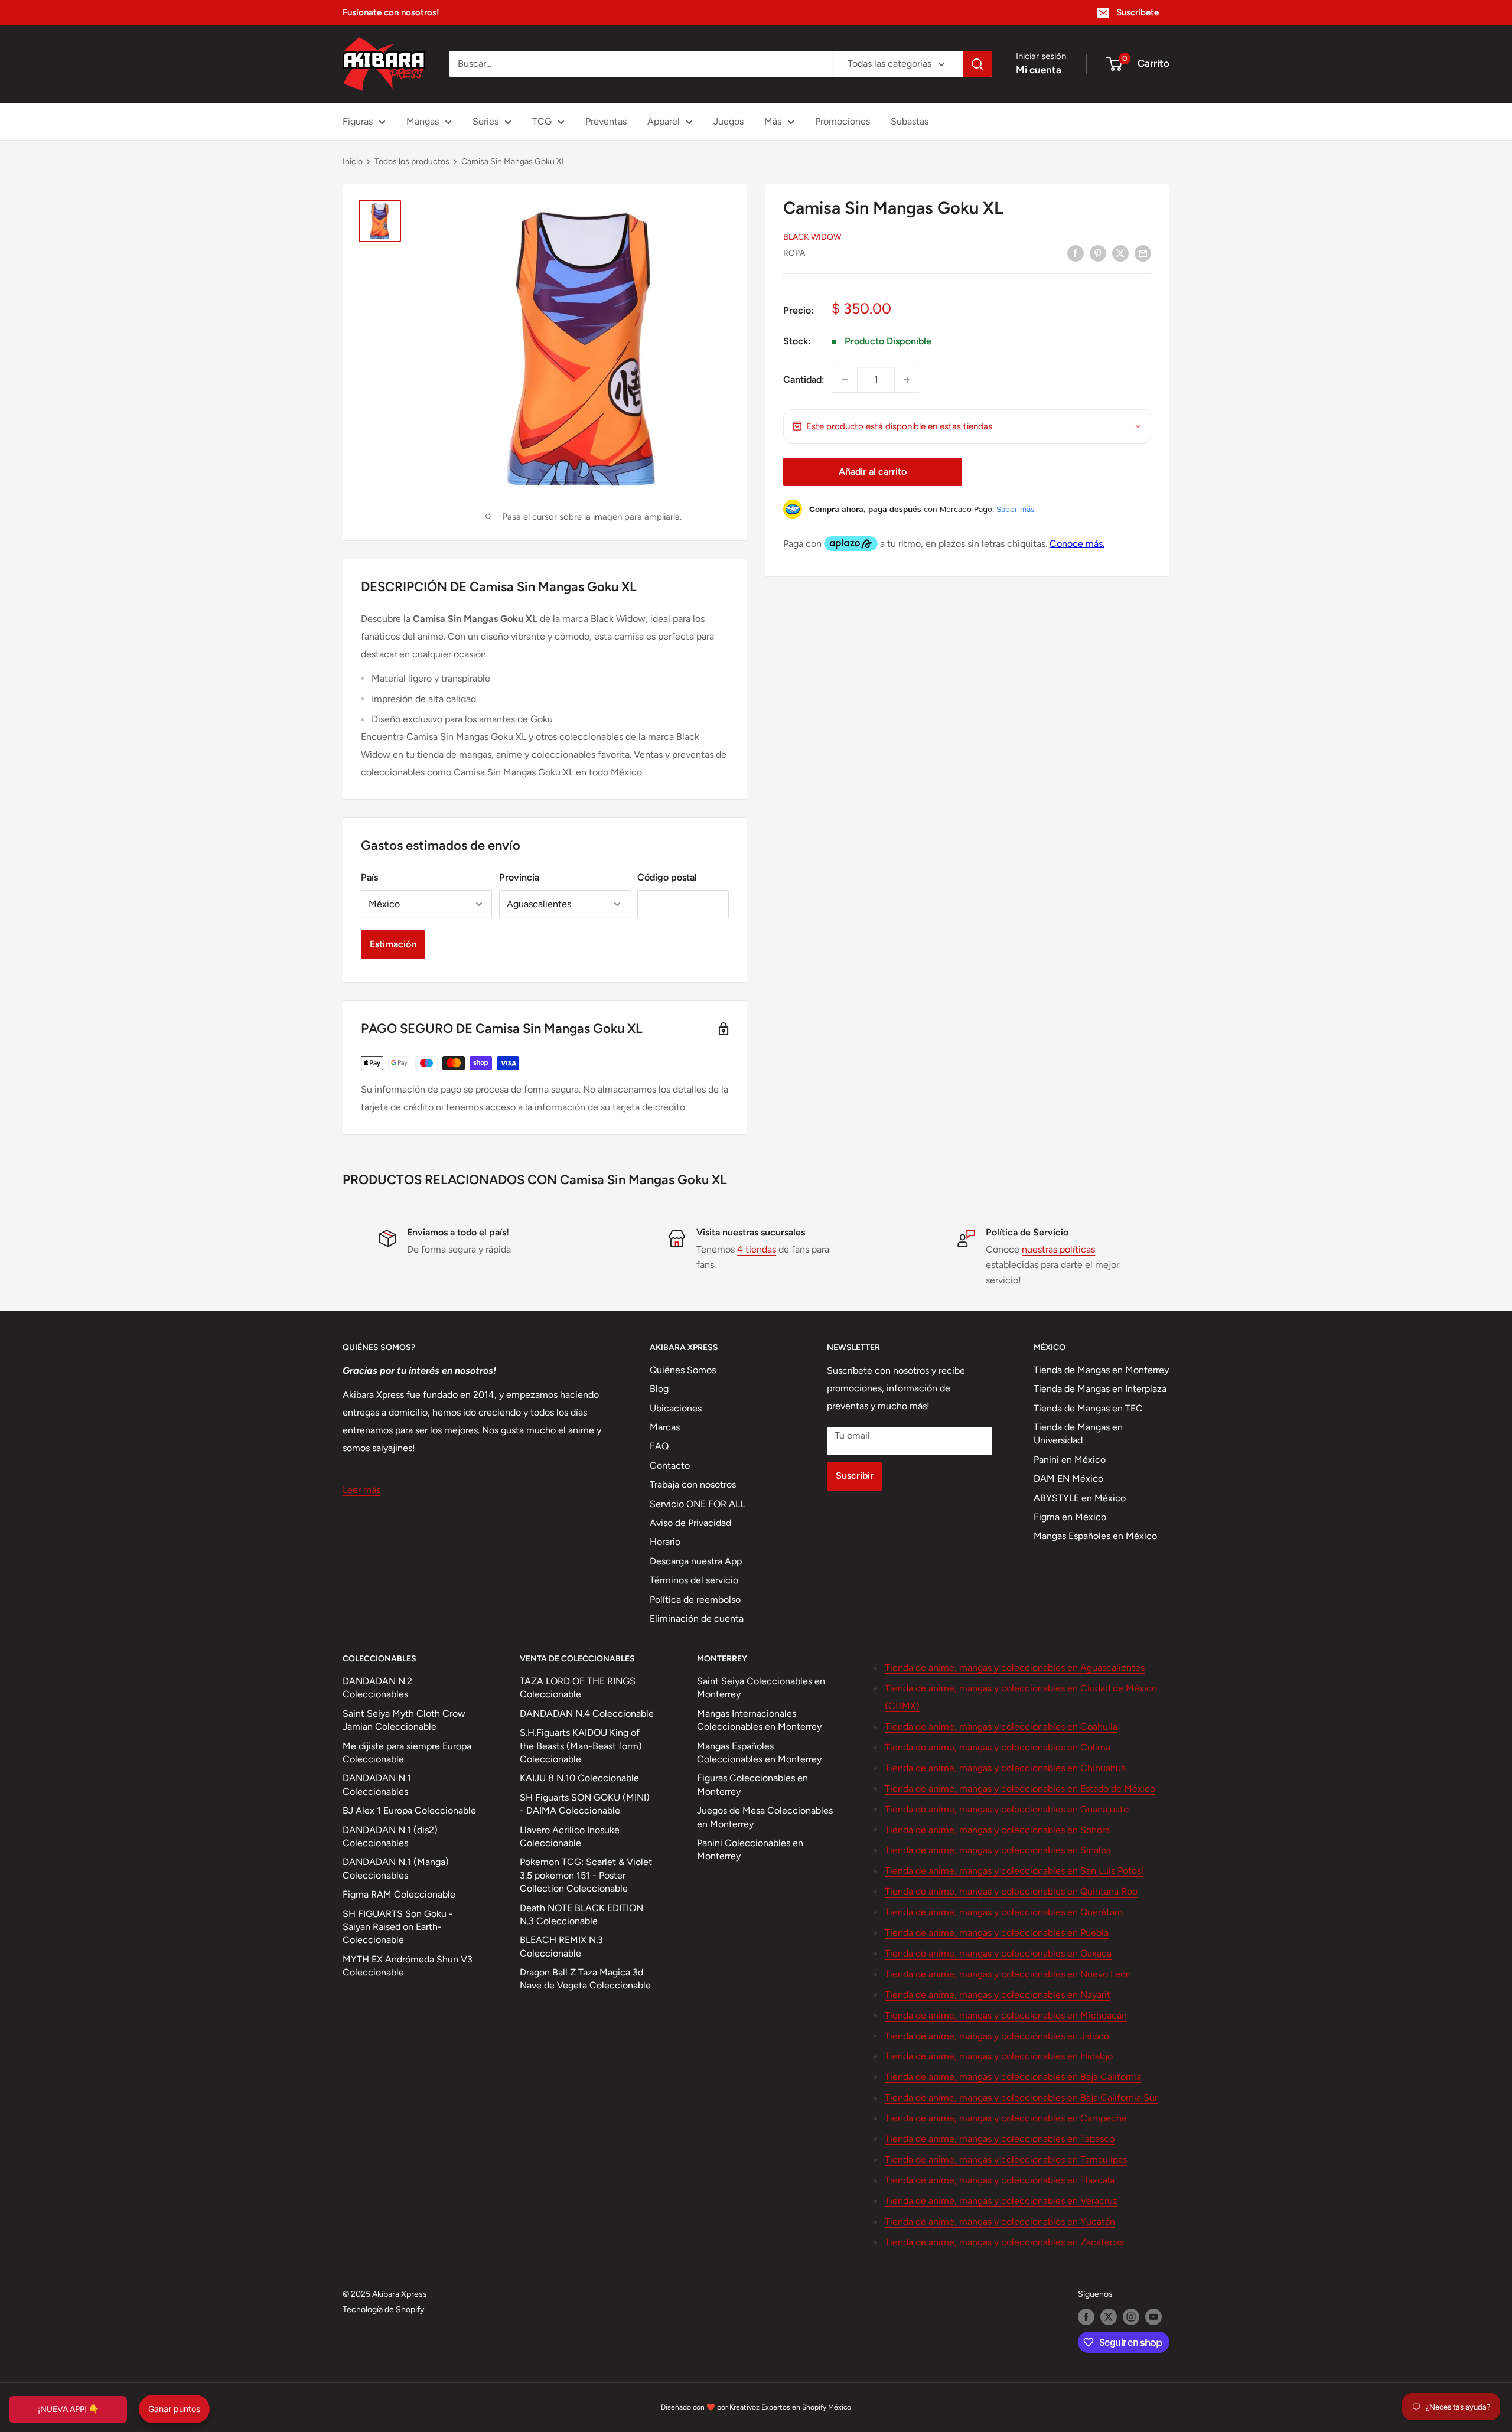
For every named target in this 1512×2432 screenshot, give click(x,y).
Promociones (843, 121)
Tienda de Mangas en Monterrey (1101, 1370)
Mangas (423, 121)
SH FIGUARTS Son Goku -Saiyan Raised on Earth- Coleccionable (398, 1927)
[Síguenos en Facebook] (1086, 2317)
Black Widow (812, 237)
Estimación (393, 944)
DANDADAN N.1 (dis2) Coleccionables (390, 1836)
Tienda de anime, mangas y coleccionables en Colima (998, 1747)
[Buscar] (977, 64)
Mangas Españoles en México (1095, 1536)
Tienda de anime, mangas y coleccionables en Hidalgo (999, 2056)
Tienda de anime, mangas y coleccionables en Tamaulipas (1006, 2159)
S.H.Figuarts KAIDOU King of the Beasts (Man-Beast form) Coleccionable (581, 1746)
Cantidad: (804, 379)
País (369, 877)
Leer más (361, 1490)
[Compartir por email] (1143, 253)
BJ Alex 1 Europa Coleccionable (409, 1810)
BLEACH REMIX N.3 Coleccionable (561, 1946)
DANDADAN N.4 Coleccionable (587, 1714)
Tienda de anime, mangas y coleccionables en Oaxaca (998, 1953)
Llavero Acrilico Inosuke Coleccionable (570, 1836)
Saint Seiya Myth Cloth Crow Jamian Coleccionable (404, 1720)
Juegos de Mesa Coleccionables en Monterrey (765, 1817)
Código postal (667, 877)
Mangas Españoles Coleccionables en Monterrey (759, 1753)
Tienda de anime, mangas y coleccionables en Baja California (1013, 2077)
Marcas (665, 1427)
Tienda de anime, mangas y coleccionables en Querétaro (1004, 1912)
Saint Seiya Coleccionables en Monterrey (761, 1688)
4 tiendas (757, 1249)
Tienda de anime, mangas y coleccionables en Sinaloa (998, 1850)
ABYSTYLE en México (1080, 1498)
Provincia (519, 877)
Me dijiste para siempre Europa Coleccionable (407, 1753)
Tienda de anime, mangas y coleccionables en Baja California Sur (1021, 2097)
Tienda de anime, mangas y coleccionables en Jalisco (997, 2036)
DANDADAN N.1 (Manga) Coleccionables (396, 1868)
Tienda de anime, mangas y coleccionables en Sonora (997, 1830)
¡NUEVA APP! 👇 (68, 2409)
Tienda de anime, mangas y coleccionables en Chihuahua (1005, 1768)
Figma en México (1070, 1517)
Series (485, 121)
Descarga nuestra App (696, 1561)
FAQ (659, 1446)
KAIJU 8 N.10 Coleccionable (579, 1778)
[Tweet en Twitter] (1120, 253)
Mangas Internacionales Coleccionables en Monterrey (759, 1720)
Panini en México (1070, 1460)
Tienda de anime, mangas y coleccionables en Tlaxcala (1000, 2180)
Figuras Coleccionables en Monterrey (752, 1784)
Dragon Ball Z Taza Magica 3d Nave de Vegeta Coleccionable (585, 1979)
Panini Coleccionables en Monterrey (750, 1849)
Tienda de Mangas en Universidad (1078, 1434)
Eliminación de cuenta (697, 1618)
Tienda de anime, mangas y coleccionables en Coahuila (1001, 1727)
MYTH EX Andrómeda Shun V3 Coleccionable (408, 1966)
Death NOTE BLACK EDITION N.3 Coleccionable (581, 1914)
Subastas (910, 121)
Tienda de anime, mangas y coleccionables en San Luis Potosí (1014, 1871)
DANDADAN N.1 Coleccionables (377, 1784)
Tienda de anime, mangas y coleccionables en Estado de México (1020, 1789)
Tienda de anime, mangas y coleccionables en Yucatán (1000, 2221)
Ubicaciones (676, 1408)
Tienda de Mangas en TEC (1088, 1408)
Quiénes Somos (683, 1370)
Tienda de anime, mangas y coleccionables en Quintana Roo (1011, 1891)
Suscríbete (1138, 12)
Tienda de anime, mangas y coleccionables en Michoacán (1006, 2015)
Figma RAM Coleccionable (399, 1894)
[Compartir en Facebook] (1076, 253)
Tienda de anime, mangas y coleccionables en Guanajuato (1007, 1809)
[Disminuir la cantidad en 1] (845, 380)
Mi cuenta (1039, 70)
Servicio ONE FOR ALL (697, 1504)
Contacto (670, 1466)
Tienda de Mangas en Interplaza (1100, 1389)
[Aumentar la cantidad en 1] (907, 380)
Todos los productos (412, 162)
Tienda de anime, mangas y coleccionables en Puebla (997, 1933)
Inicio (353, 162)
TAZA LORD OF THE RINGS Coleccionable (578, 1688)
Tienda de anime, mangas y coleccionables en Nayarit (998, 1995)
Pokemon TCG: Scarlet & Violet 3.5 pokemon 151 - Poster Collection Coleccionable (586, 1875)
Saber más (1016, 509)
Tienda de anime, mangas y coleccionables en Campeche (1006, 2118)
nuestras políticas (1058, 1249)
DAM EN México (1068, 1479)
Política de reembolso (695, 1600)
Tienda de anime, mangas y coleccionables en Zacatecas (1004, 2242)
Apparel (664, 121)
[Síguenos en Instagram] (1131, 2317)
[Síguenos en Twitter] (1109, 2317)
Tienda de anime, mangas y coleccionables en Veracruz (1001, 2201)
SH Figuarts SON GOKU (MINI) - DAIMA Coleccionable (585, 1804)
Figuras (358, 121)
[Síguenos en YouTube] (1153, 2317)
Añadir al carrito (873, 472)
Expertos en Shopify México (806, 2407)
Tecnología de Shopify (383, 2309)
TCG (542, 121)
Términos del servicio (694, 1580)
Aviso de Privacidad (690, 1523)
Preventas (606, 121)
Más (773, 121)
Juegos (729, 121)
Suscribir (855, 1476)
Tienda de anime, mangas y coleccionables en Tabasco (1000, 2139)
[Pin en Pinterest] (1098, 253)
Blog (659, 1389)
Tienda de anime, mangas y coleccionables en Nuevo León (1008, 1974)
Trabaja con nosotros (693, 1484)
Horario (665, 1542)
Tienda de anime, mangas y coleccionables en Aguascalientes (1015, 1667)
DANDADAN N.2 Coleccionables (377, 1688)
